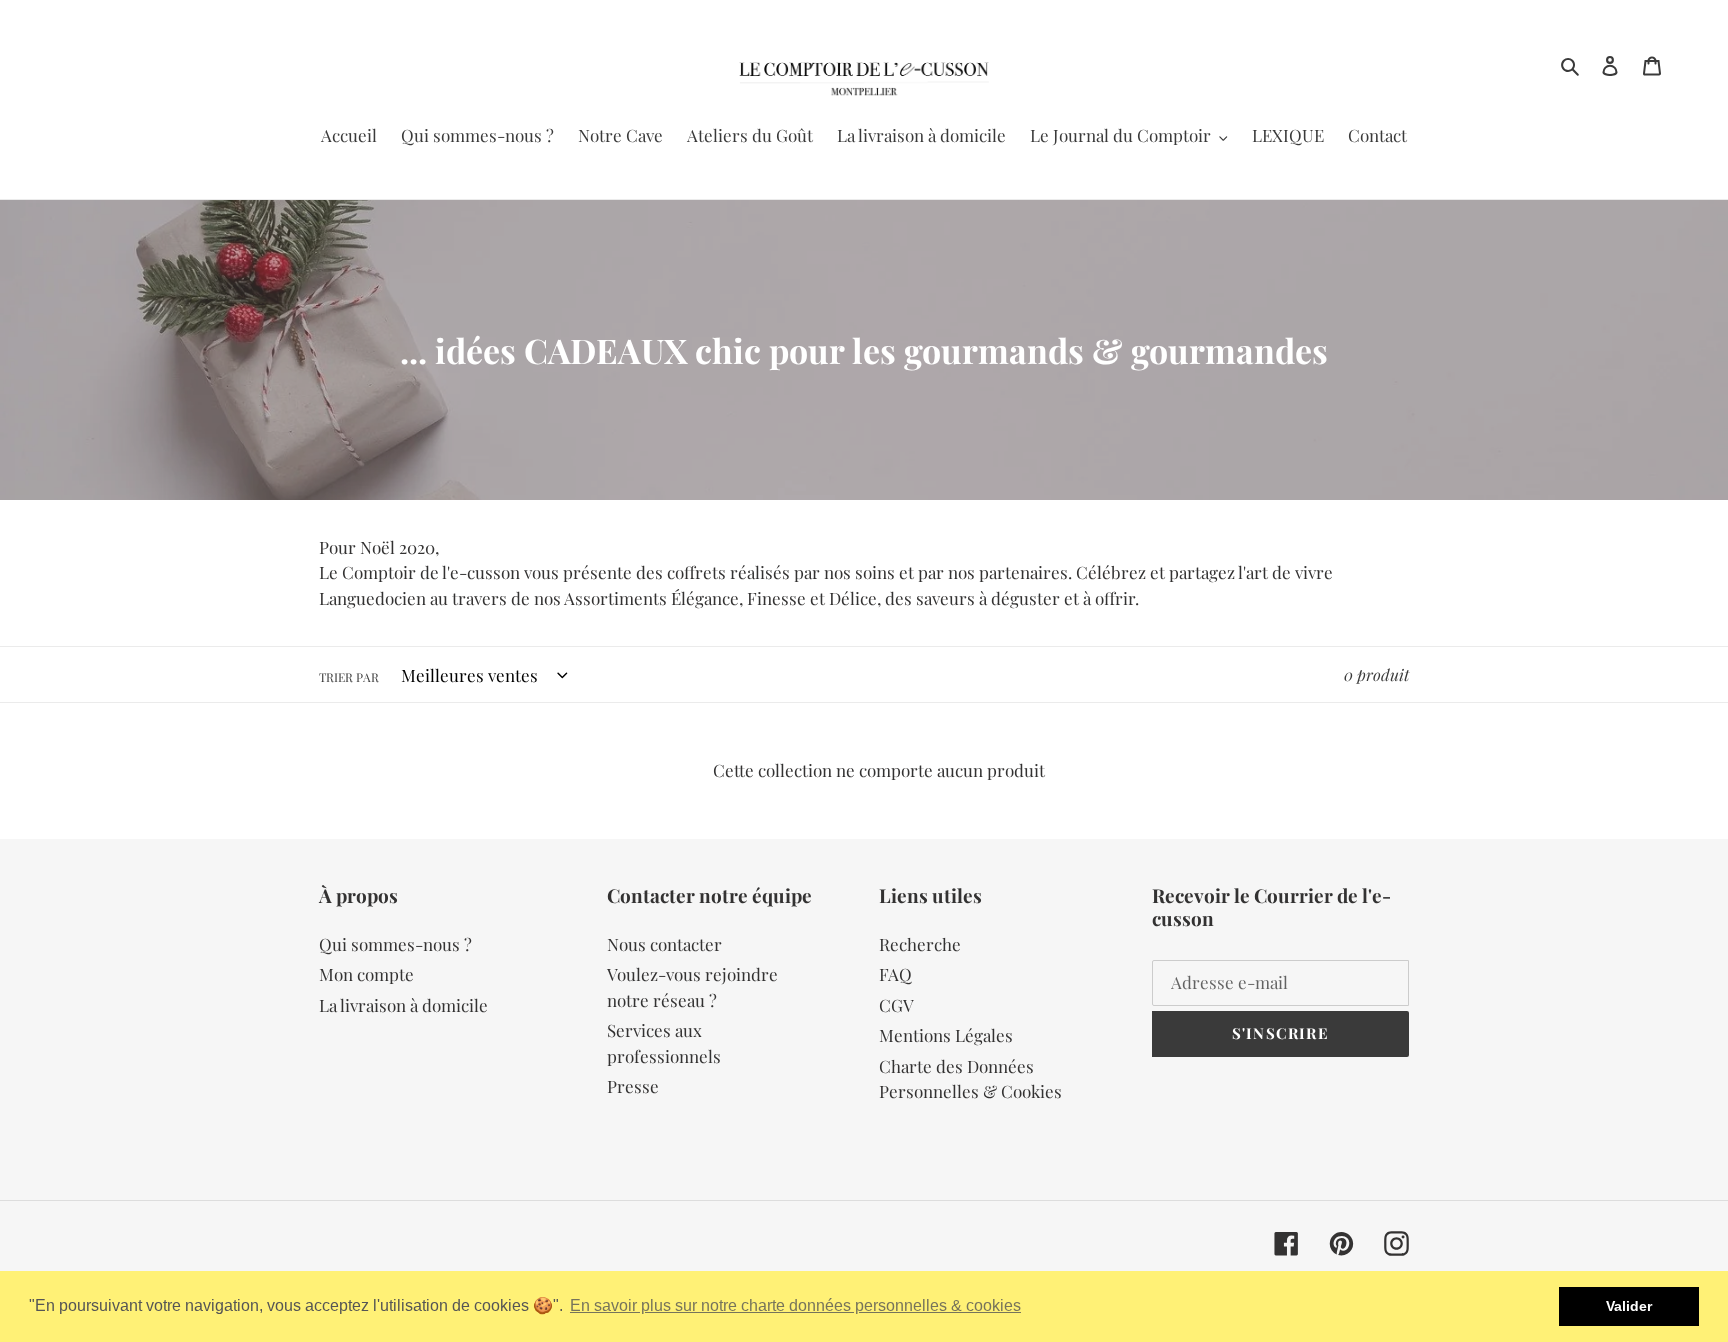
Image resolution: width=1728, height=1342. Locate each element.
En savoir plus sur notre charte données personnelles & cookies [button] (795, 1305)
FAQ (895, 974)
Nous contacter (664, 944)
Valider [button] (1629, 1306)
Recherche (920, 944)
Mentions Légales (946, 1035)
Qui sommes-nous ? (395, 944)
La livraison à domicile (403, 1005)
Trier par (349, 677)
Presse (633, 1086)
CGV (896, 1005)
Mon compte (366, 974)
